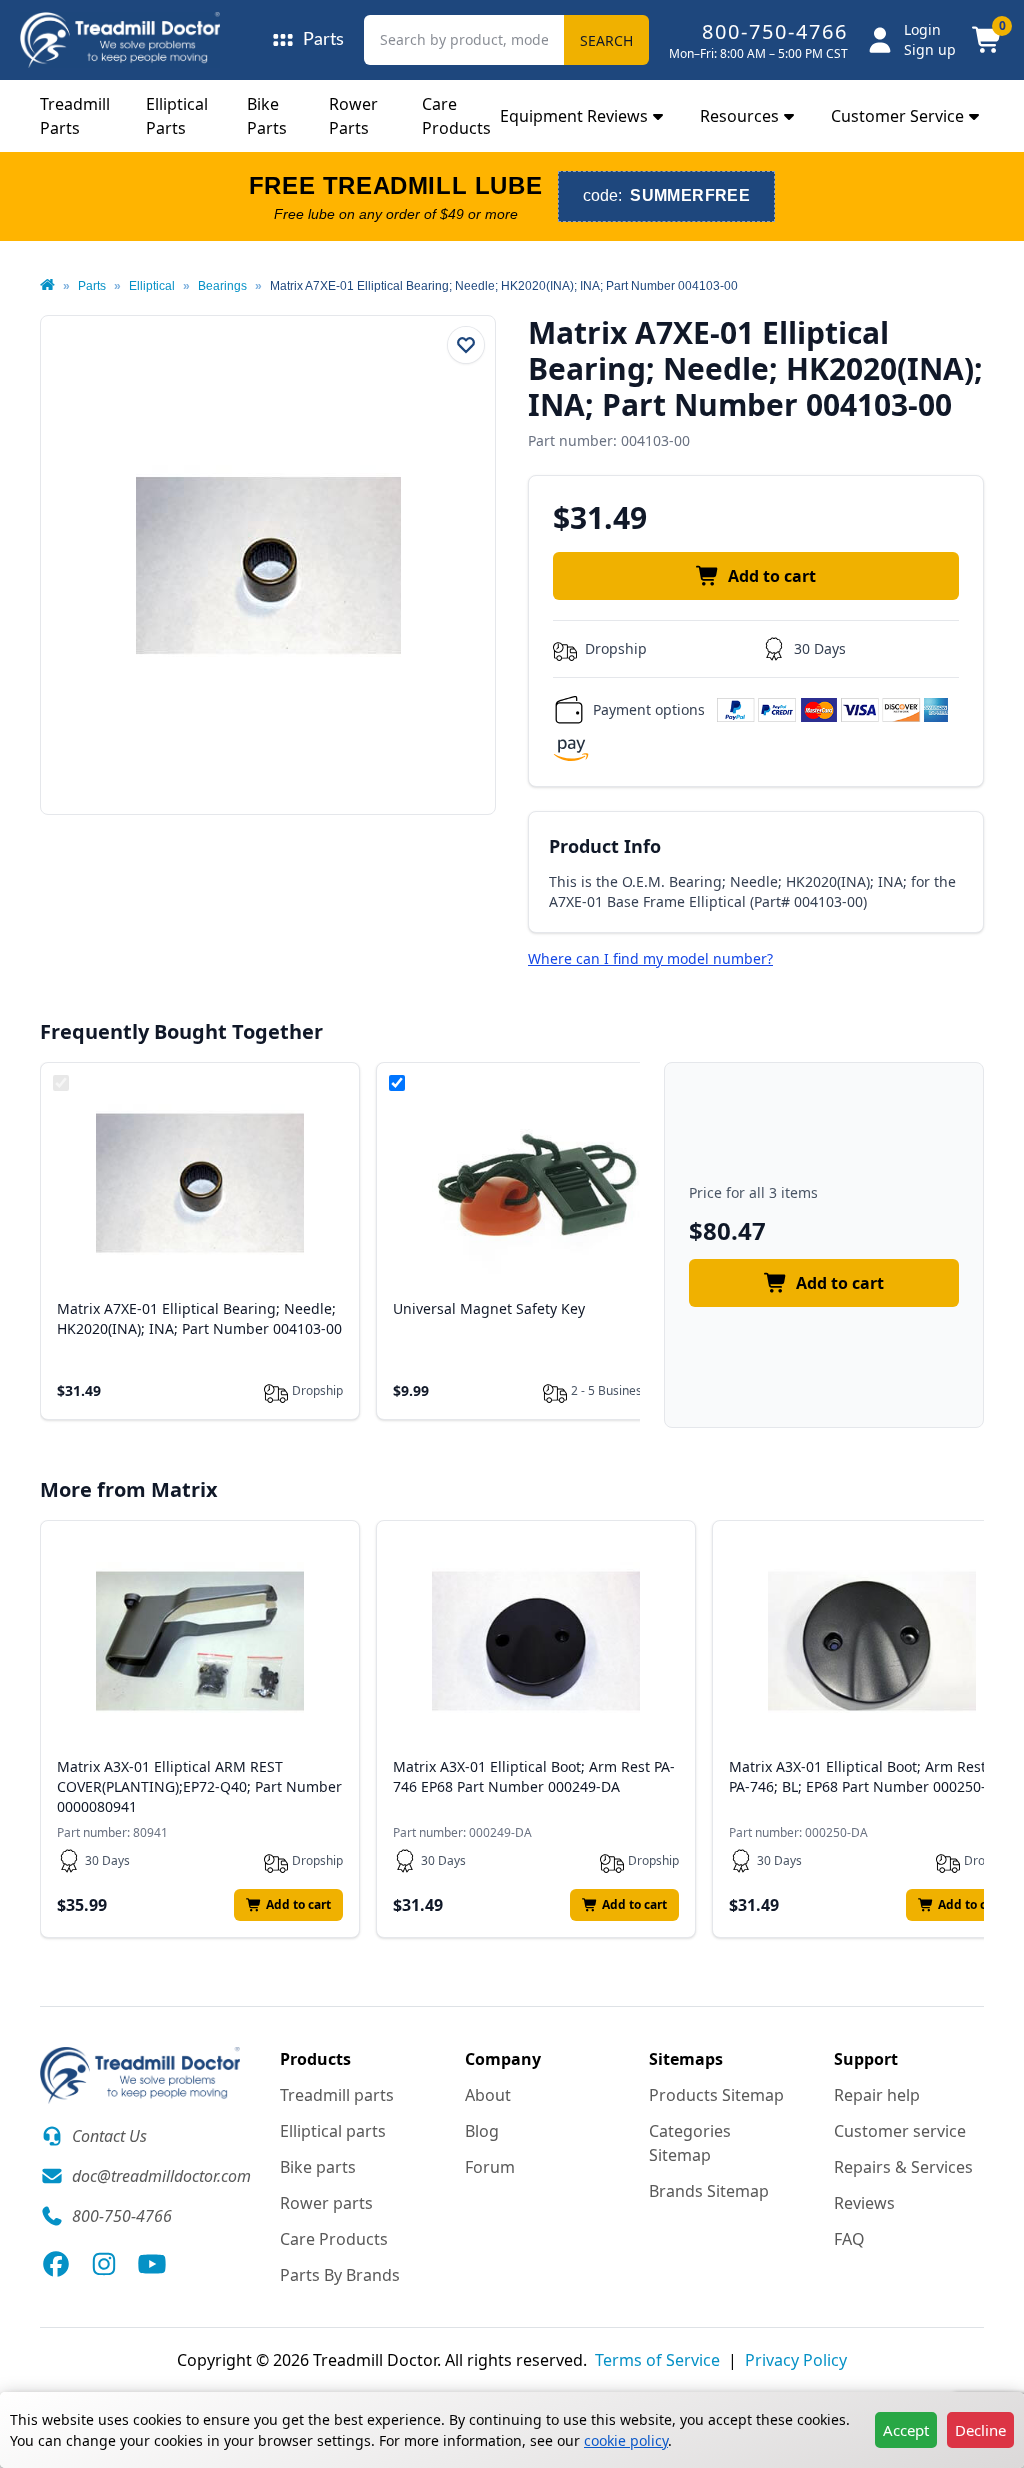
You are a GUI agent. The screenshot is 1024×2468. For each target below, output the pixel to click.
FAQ (849, 2239)
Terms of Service (657, 2360)
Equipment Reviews (574, 116)
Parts (92, 286)
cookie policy (626, 2440)
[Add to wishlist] (466, 345)
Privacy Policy (796, 2360)
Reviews (864, 2203)
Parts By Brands (340, 2275)
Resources (739, 116)
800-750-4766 (775, 31)
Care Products (334, 2239)
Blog (482, 2131)
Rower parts (326, 2203)
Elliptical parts (333, 2131)
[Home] (47, 286)
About (488, 2095)
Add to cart (772, 576)
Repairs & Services (903, 2167)
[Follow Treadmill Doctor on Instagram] (104, 2264)
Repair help (877, 2095)
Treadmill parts (337, 2095)
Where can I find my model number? (650, 958)
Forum (490, 2167)
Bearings (222, 286)
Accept (906, 2430)
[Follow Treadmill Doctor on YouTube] (152, 2264)
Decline (980, 2430)
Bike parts (318, 2167)
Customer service (900, 2131)
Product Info (605, 846)
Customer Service (897, 116)
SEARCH (606, 40)
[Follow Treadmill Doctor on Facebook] (56, 2264)
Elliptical (152, 286)
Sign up (930, 49)
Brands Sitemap (709, 2191)
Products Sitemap (716, 2095)
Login (922, 29)
